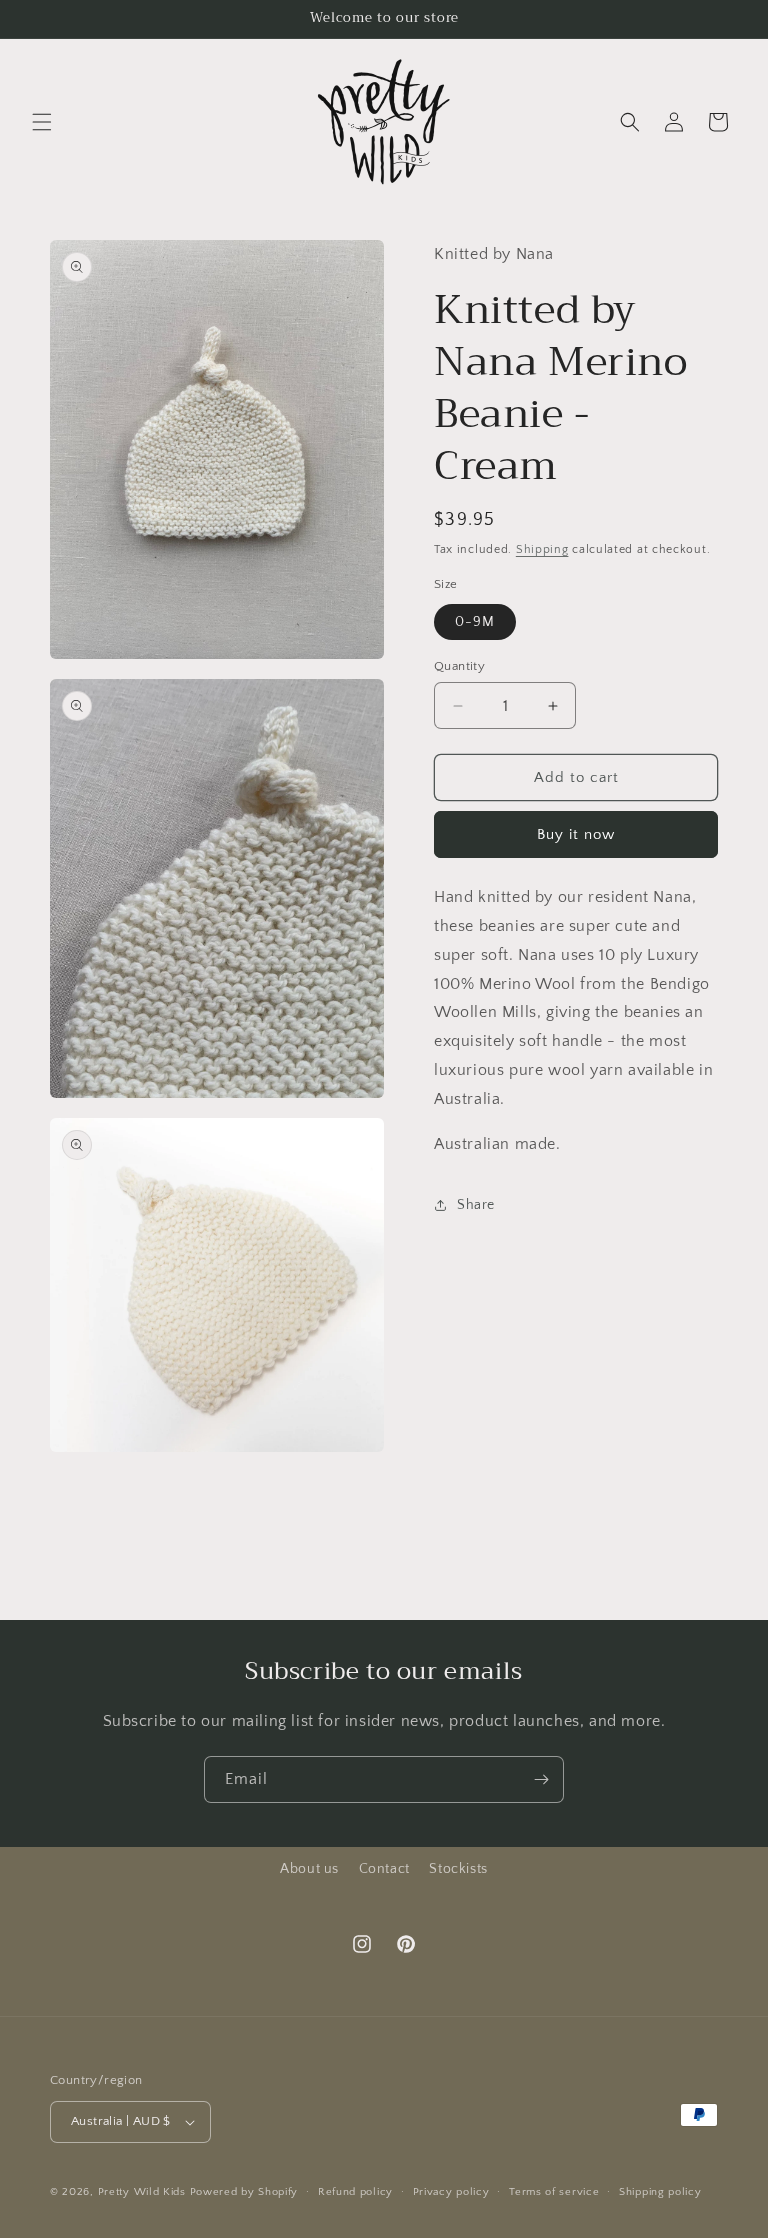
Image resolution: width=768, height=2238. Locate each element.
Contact (384, 1869)
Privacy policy (451, 2192)
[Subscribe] (541, 1779)
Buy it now (576, 834)
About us (309, 1869)
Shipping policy (660, 2192)
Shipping (542, 549)
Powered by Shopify (244, 2192)
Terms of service (554, 2192)
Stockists (458, 1869)
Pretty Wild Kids (142, 2192)
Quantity (459, 666)
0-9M (475, 622)
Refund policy (355, 2192)
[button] (42, 122)
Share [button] (476, 1205)
